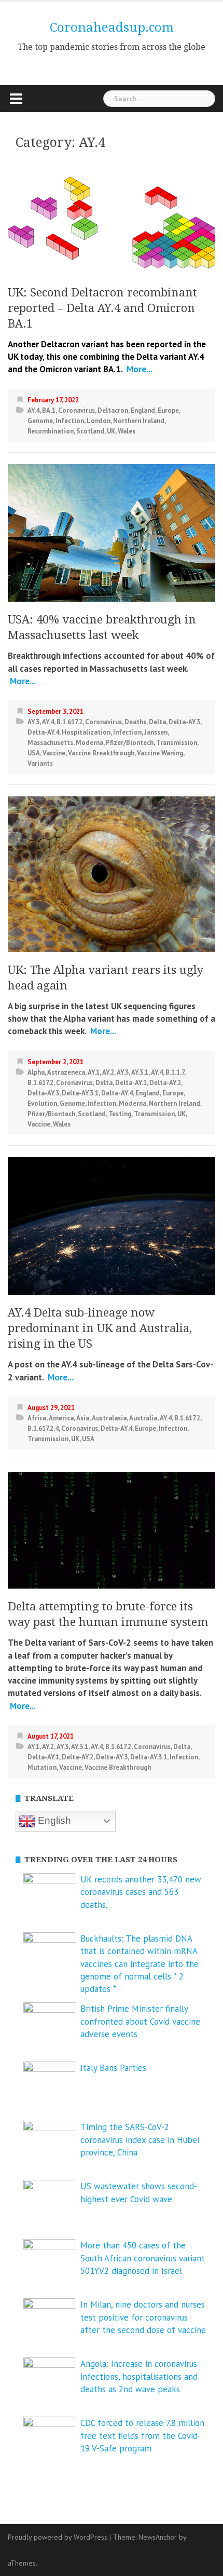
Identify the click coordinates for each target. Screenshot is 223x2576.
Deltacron (113, 410)
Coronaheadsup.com (112, 28)
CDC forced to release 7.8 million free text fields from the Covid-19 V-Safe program (142, 2436)
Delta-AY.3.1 (80, 1093)
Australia (143, 1418)
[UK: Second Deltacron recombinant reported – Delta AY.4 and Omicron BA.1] (112, 222)
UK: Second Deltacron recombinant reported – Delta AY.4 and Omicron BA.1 (102, 308)
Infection (70, 421)
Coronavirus (76, 410)
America (61, 1418)
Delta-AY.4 (43, 732)
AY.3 (33, 722)
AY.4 (33, 410)
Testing (120, 1114)
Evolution (42, 1103)
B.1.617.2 (69, 722)
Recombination (51, 431)
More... (138, 369)
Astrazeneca (66, 1072)
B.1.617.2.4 (43, 1428)
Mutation (42, 1767)
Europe (168, 410)
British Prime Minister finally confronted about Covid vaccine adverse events (140, 2021)
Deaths (135, 722)
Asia (83, 1418)
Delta (157, 722)
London (99, 421)
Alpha (36, 1072)
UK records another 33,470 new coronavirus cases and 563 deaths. (141, 1892)
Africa (37, 1418)
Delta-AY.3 (184, 722)
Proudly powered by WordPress (58, 2537)
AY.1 (94, 1072)
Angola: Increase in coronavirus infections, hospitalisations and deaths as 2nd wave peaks (139, 2376)
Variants (40, 763)
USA (34, 753)
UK (111, 431)
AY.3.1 (140, 1072)
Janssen (156, 732)
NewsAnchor (158, 2537)
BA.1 (49, 410)
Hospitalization (86, 732)
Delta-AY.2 (165, 1083)
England (143, 410)
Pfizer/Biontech (130, 743)
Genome (40, 421)
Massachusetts (50, 743)
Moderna (89, 743)
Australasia (109, 1418)
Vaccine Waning (160, 753)
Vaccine (54, 753)
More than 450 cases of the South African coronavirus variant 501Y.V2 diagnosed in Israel (143, 2258)
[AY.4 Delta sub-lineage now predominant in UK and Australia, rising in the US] (112, 1225)
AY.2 (108, 1072)
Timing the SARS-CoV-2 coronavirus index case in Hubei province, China (140, 2140)
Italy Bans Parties (113, 2068)
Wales (127, 431)
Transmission (177, 743)
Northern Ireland (139, 421)
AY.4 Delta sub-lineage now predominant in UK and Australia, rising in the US (100, 1328)
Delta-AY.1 (131, 1083)
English (53, 1820)
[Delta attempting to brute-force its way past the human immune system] (112, 1529)
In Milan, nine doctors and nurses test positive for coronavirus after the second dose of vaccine (143, 2317)
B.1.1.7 (175, 1072)
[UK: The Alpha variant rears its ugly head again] (112, 873)
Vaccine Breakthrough (101, 753)
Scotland (90, 431)
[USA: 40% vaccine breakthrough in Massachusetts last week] (112, 532)
